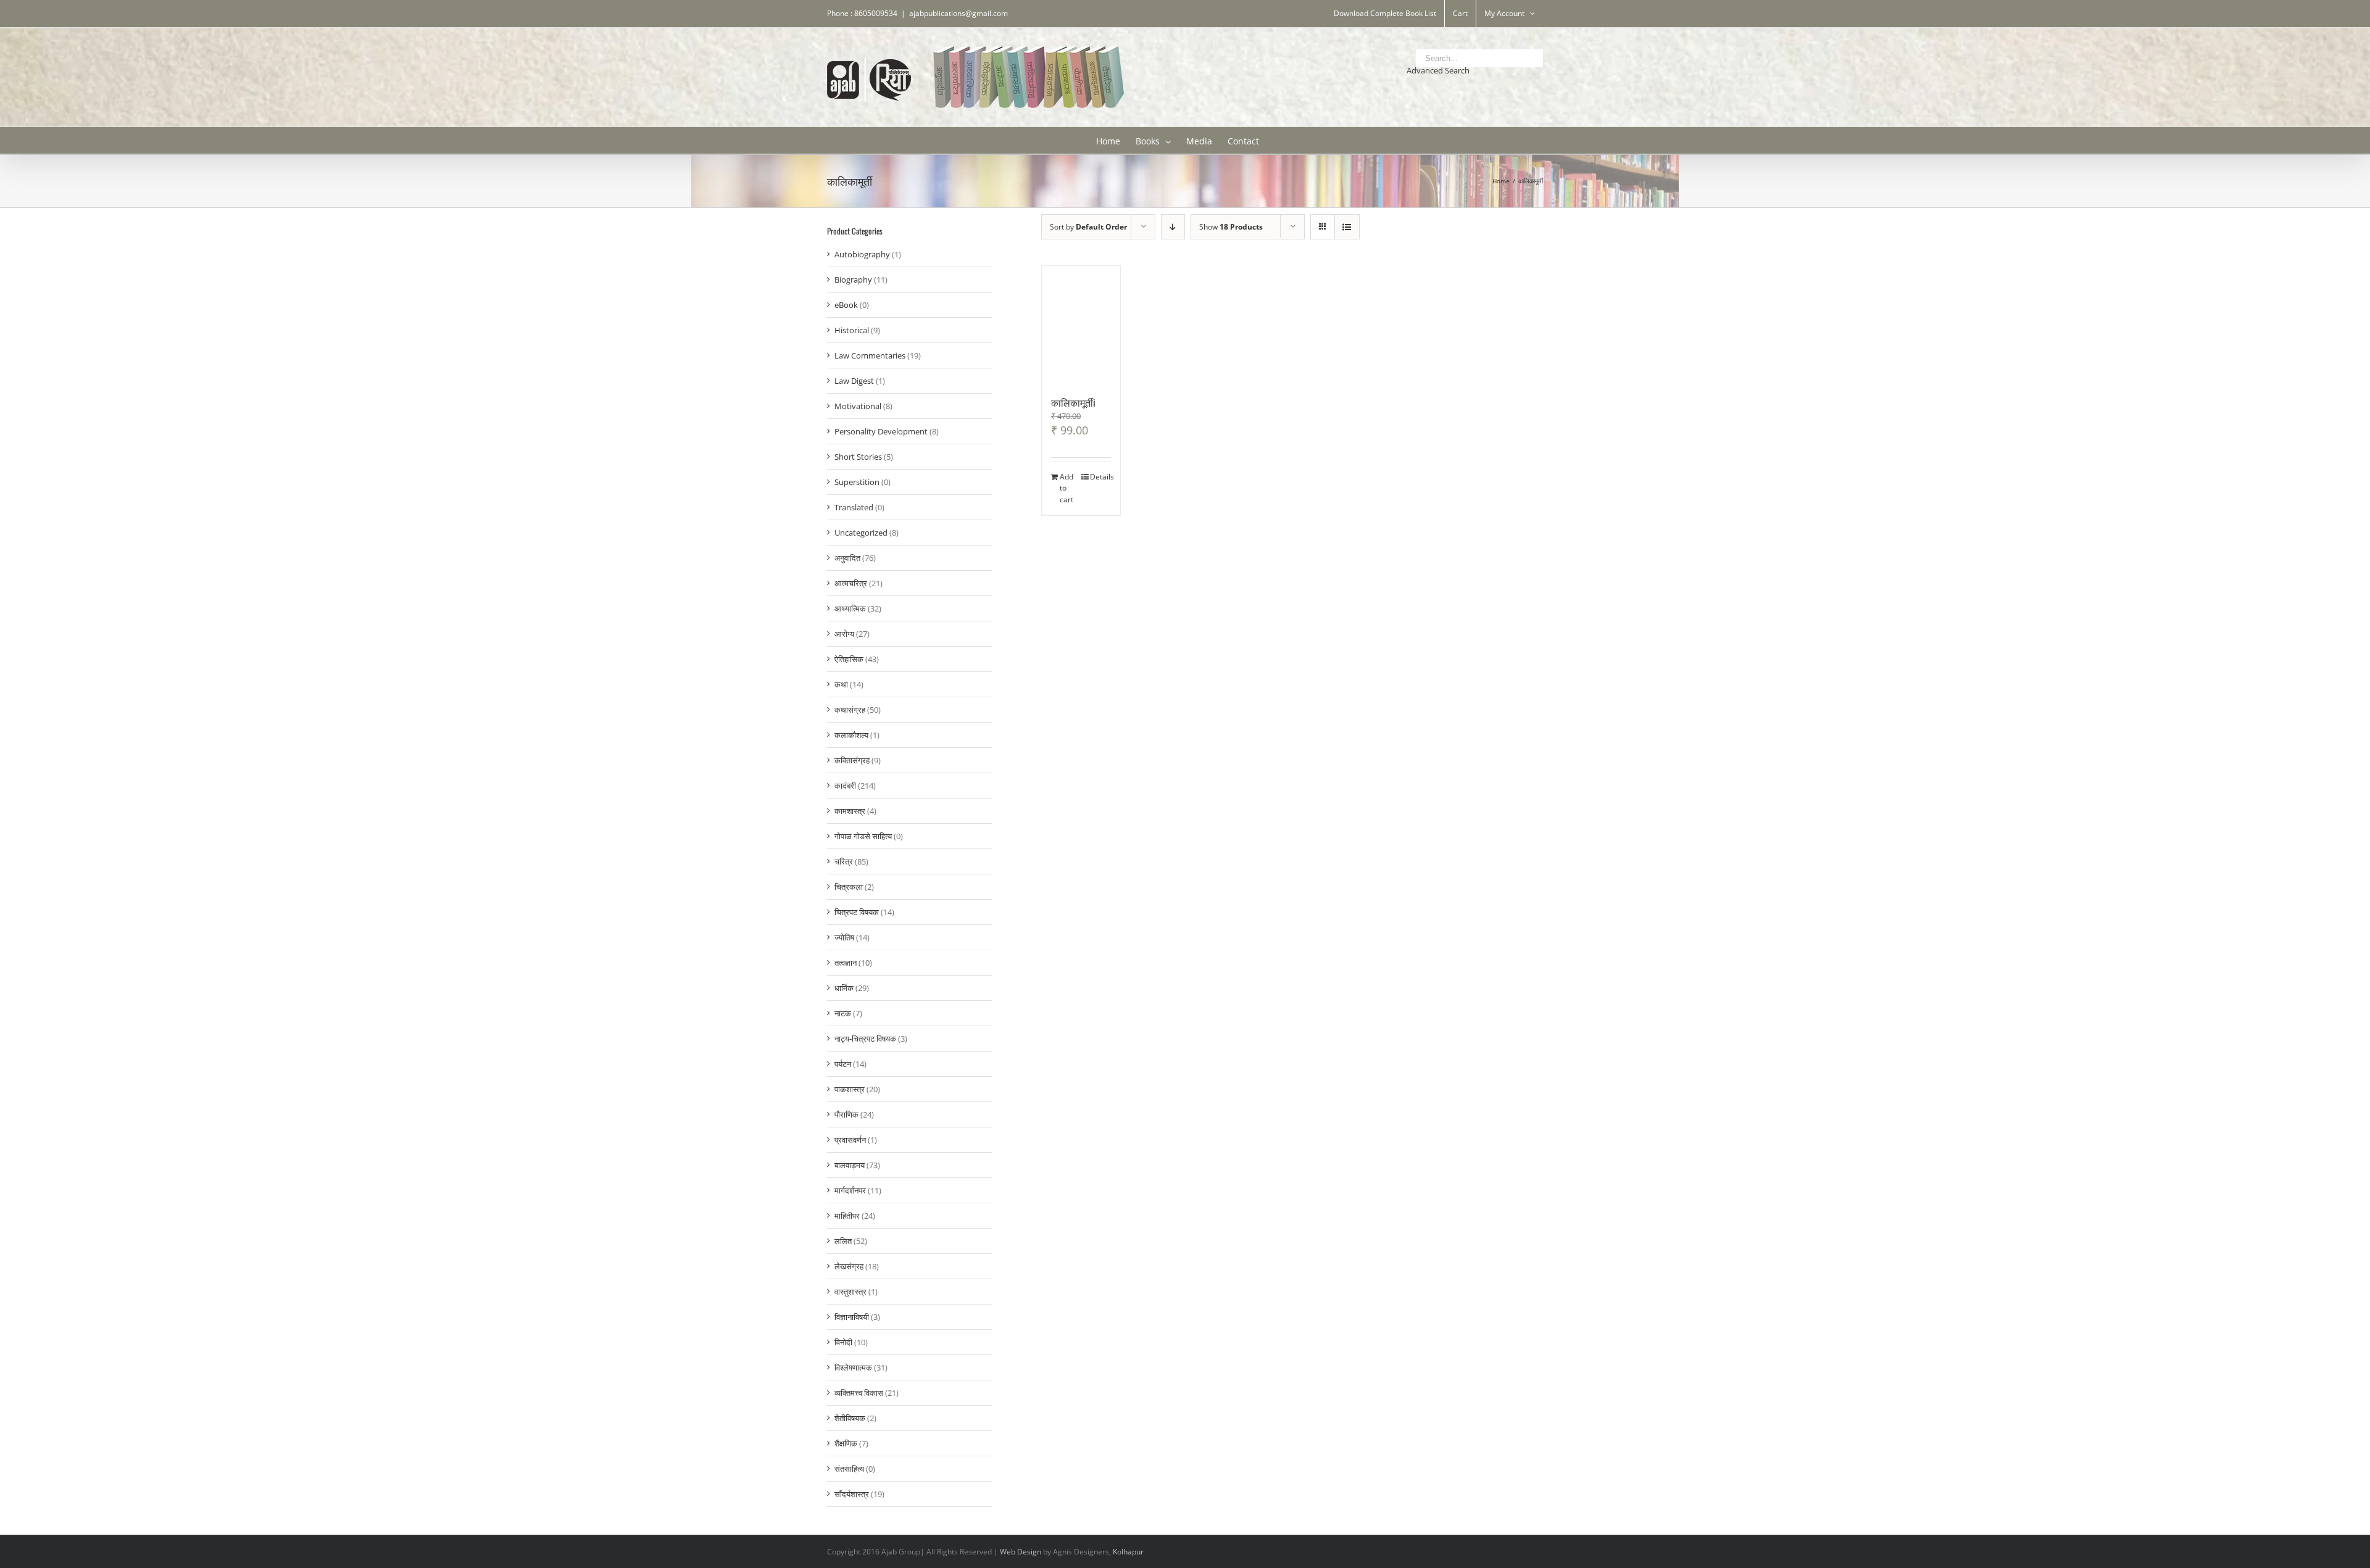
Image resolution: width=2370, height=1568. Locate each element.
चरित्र (844, 861)
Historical (852, 330)
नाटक (843, 1013)
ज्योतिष (844, 937)
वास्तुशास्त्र (850, 1292)
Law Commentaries (870, 355)
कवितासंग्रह (852, 760)
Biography (853, 280)
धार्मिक (844, 988)
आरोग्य (844, 634)
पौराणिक (846, 1114)
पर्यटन (843, 1064)
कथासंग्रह (850, 710)
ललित (843, 1241)
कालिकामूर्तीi (1073, 402)
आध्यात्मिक (850, 608)
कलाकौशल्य (851, 735)
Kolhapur (1128, 1552)
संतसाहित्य (849, 1469)
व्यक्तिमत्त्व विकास (859, 1393)
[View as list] (1347, 227)
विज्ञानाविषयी (852, 1317)
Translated (854, 507)
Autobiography (862, 254)
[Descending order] (1173, 227)
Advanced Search (1438, 70)
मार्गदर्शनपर (850, 1190)
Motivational (858, 406)
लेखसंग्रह (849, 1266)
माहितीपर (847, 1216)
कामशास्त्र (850, 811)
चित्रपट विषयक (857, 912)
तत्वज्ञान (846, 963)
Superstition (857, 482)
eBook (846, 305)
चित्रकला (849, 887)
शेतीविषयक (850, 1418)
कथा (841, 684)
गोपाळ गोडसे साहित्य (863, 836)
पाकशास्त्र (850, 1089)
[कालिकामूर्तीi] (1081, 324)
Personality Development (881, 431)
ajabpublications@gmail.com (958, 13)
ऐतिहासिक (849, 659)
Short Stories (858, 457)
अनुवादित (847, 558)
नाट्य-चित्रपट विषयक (865, 1039)
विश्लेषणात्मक (853, 1367)
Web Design (1021, 1552)
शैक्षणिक (846, 1443)
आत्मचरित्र (851, 583)
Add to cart (1066, 488)
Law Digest (854, 381)
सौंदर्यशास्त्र (852, 1494)
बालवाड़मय (850, 1165)
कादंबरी (845, 786)
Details (1100, 477)
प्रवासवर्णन (850, 1140)
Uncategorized (861, 533)
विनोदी (843, 1342)
